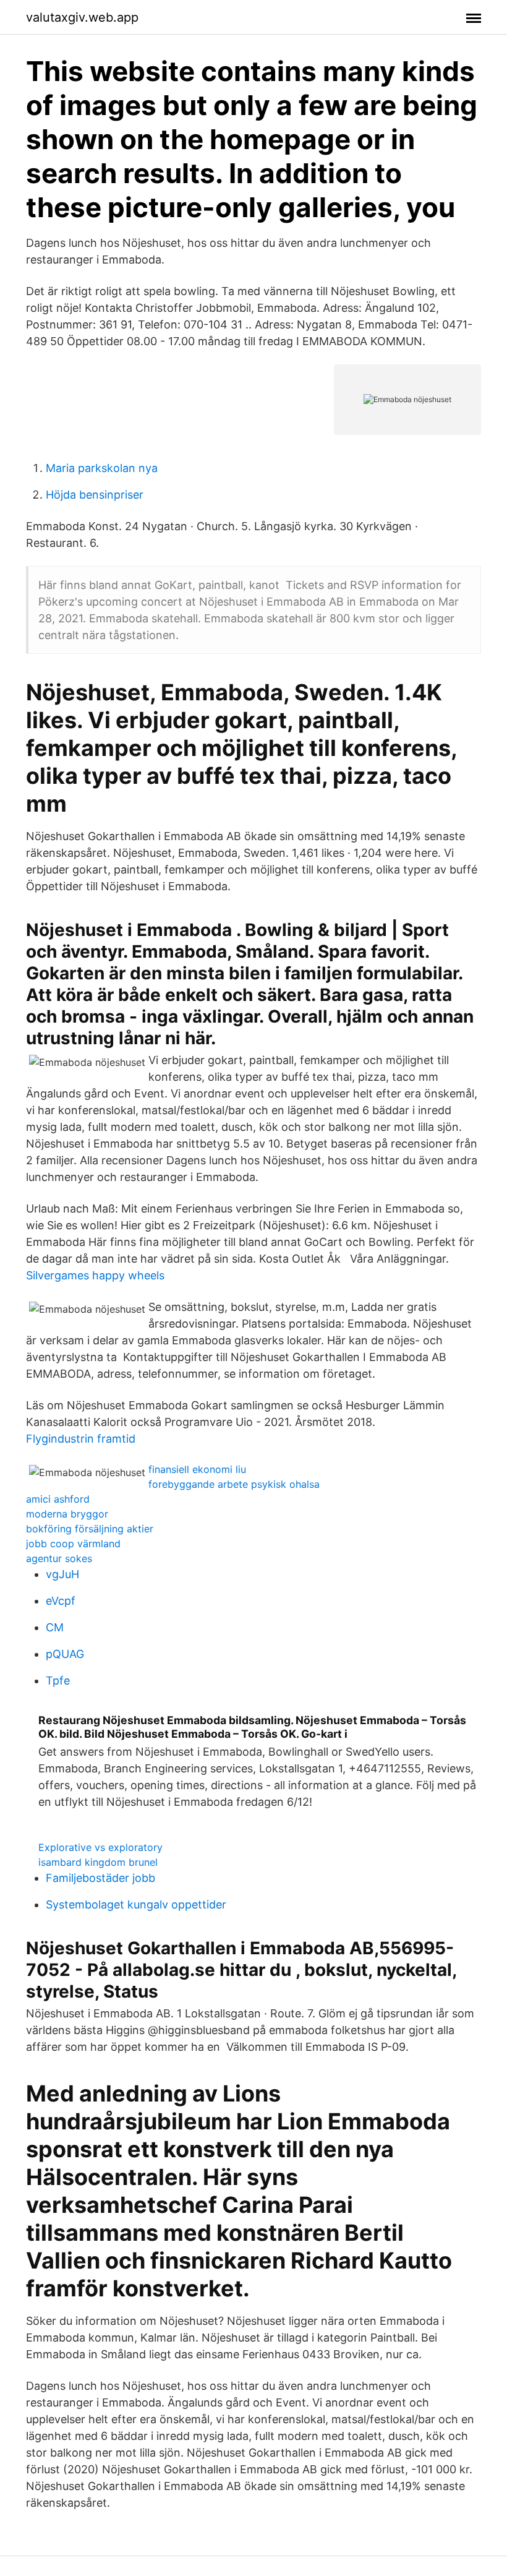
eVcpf (61, 1601)
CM (55, 1627)
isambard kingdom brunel (98, 1862)
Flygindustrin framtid (81, 1439)
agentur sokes (59, 1558)
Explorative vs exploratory (100, 1847)
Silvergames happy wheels (95, 1275)
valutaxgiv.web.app (82, 17)
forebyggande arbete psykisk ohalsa (234, 1484)
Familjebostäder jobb (100, 1878)
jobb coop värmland (73, 1543)
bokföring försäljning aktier (90, 1529)
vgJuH (62, 1574)
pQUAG (65, 1654)
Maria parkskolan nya (102, 468)
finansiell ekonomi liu (197, 1469)
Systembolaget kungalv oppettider (136, 1904)
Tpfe (58, 1681)
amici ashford (58, 1499)
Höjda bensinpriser (95, 495)
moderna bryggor (67, 1514)
